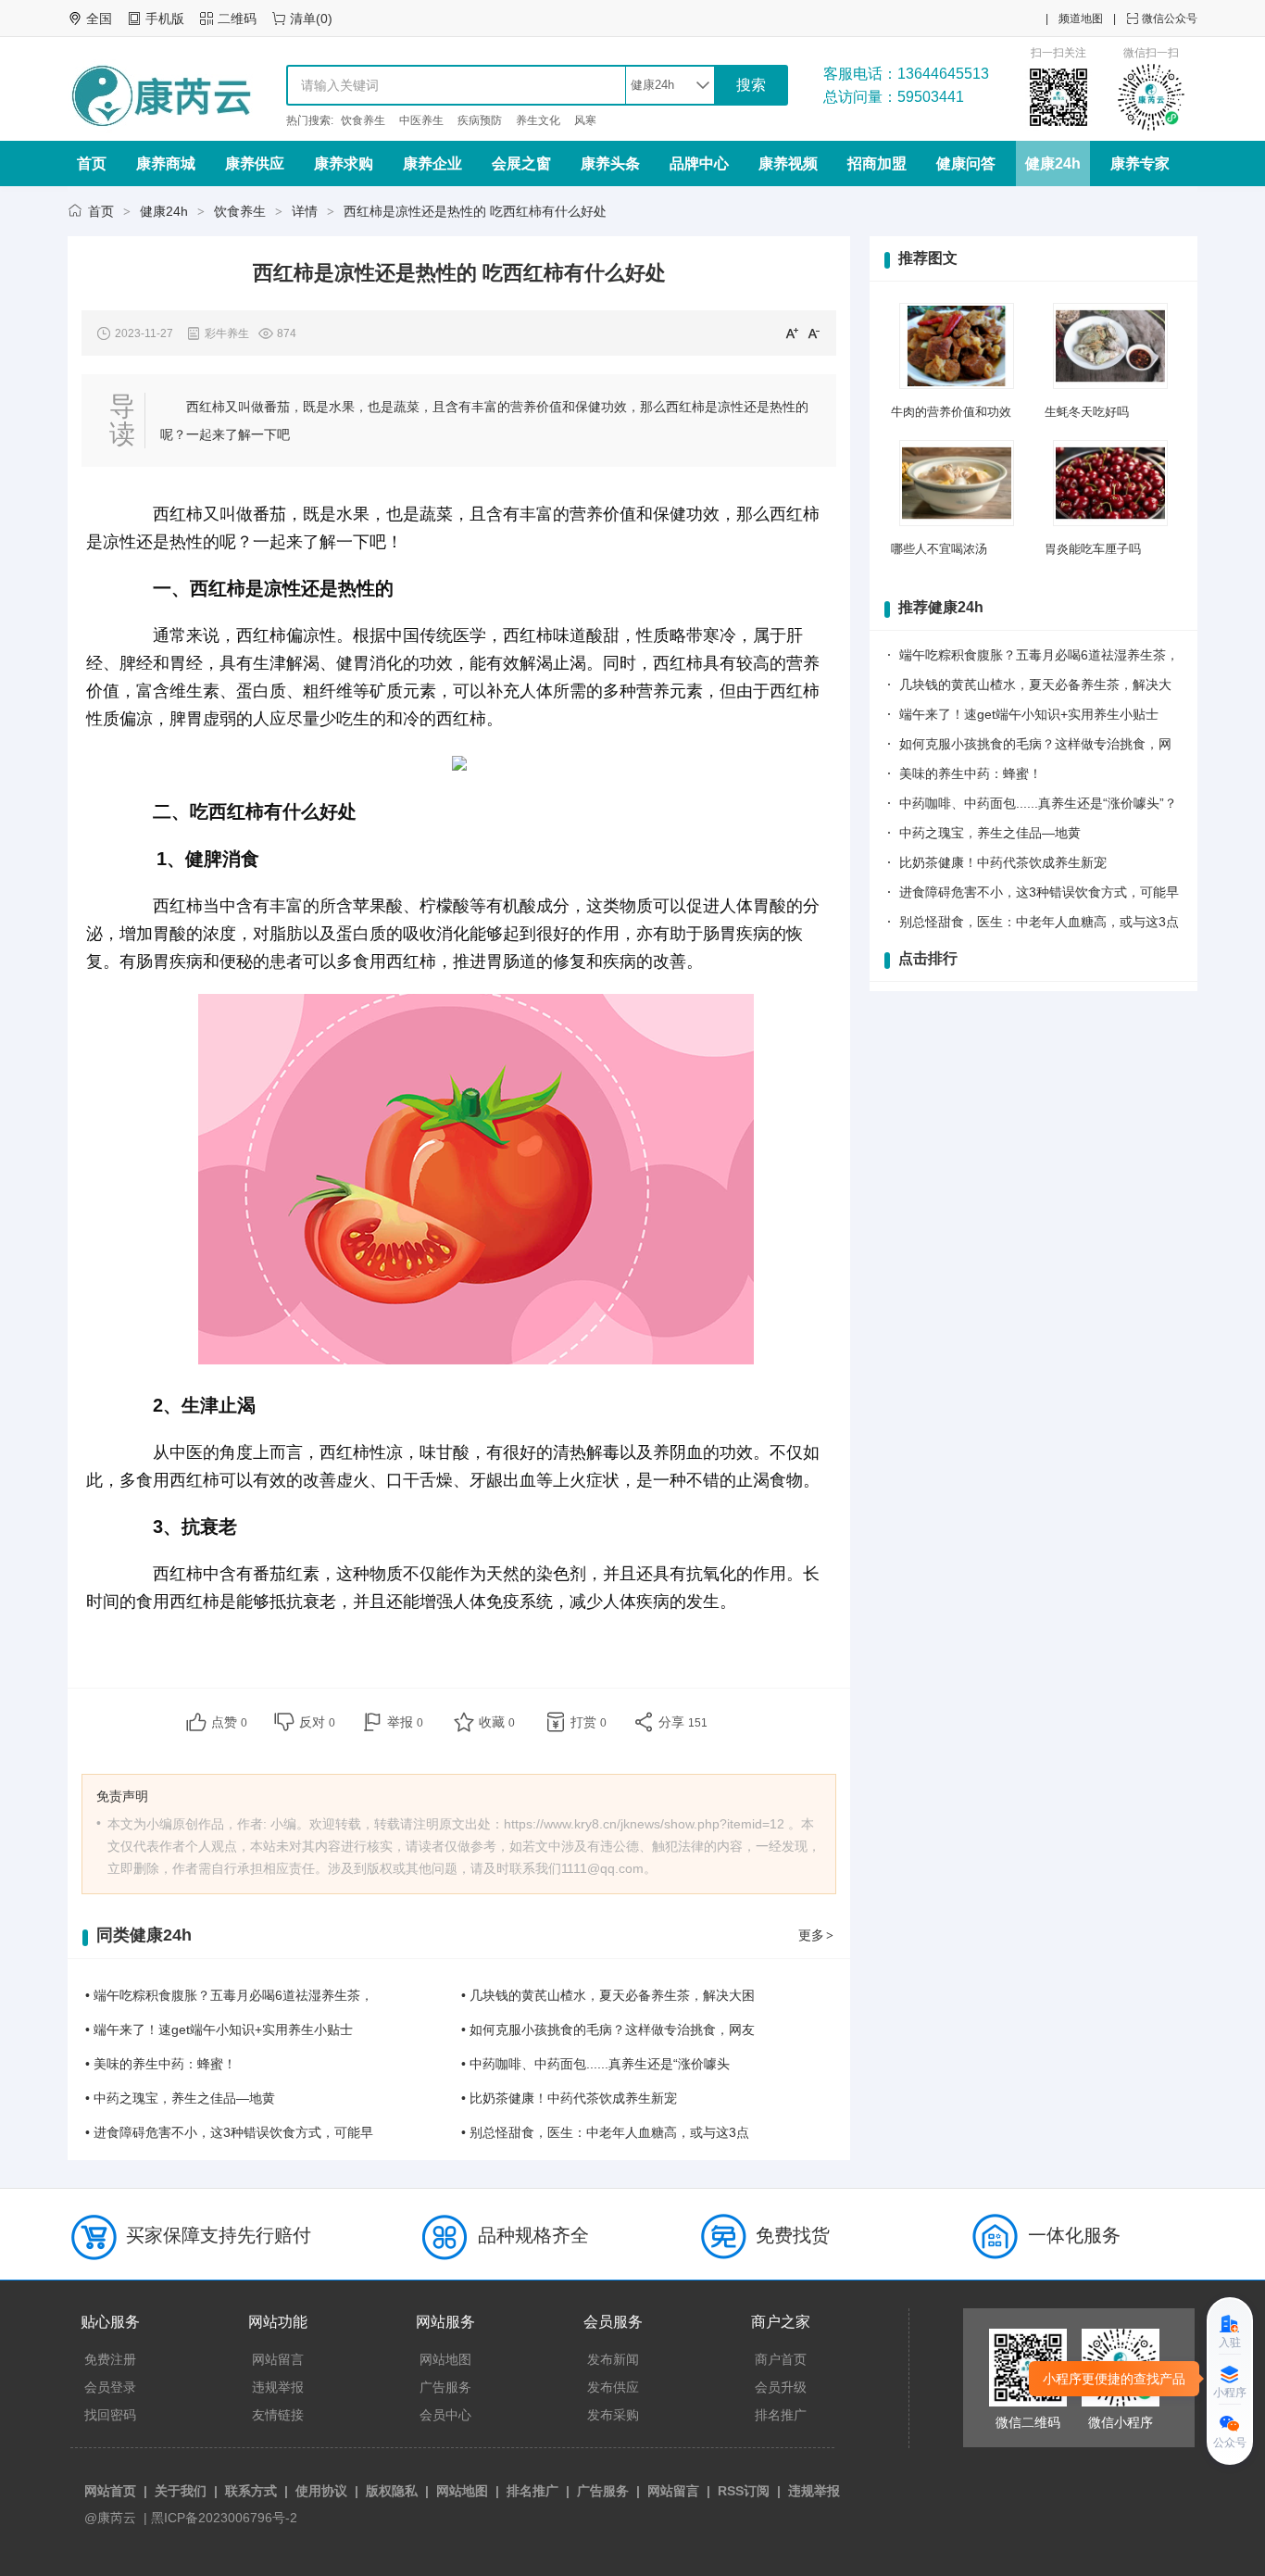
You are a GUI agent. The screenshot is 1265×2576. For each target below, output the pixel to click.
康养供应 (255, 163)
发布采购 (613, 2415)
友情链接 (278, 2415)
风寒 (585, 120)
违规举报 (278, 2387)
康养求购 (344, 163)
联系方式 (251, 2491)
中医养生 (421, 120)
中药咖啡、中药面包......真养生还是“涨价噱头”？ (1038, 803)
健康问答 (966, 163)
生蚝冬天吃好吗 (1087, 412)
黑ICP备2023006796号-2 (224, 2518)
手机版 (165, 19)
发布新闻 (613, 2359)
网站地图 (445, 2359)
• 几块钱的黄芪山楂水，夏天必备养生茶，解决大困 (608, 1995)
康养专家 (1140, 163)
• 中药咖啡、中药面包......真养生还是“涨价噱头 (595, 2064)
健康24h (1053, 163)
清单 (303, 19)
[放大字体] (792, 333)
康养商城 (166, 163)
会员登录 (110, 2387)
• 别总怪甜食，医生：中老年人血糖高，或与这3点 (605, 2132)
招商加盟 (877, 163)
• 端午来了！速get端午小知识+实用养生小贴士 (219, 2029)
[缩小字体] (814, 333)
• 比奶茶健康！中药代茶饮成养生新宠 (569, 2098)
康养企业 (432, 163)
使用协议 (321, 2491)
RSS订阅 (744, 2491)
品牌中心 (699, 163)
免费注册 (110, 2359)
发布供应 (613, 2387)
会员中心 (445, 2415)
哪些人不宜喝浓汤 (939, 549)
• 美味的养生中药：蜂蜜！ (161, 2064)
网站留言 (278, 2359)
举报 (405, 1722)
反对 (317, 1722)
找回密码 (110, 2415)
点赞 (229, 1722)
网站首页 (110, 2491)
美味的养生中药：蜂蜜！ (971, 773)
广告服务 (445, 2387)
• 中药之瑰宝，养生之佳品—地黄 (180, 2098)
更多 (816, 1935)
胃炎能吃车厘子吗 (1093, 549)
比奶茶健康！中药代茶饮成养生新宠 (1003, 862)
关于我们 (181, 2491)
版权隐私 (392, 2491)
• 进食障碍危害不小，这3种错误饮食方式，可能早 (229, 2132)
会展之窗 (521, 163)
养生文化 (538, 120)
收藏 (497, 1722)
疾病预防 (480, 120)
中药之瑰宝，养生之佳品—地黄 (990, 833)
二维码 (237, 19)
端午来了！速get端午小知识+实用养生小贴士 (1029, 714)
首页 (92, 163)
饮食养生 (363, 120)
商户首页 (781, 2359)
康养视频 (788, 163)
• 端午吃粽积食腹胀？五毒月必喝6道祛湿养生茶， (229, 1995)
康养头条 (610, 163)
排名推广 (781, 2415)
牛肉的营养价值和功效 (951, 412)
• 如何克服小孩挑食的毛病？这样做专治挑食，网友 (608, 2029)
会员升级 (781, 2387)
